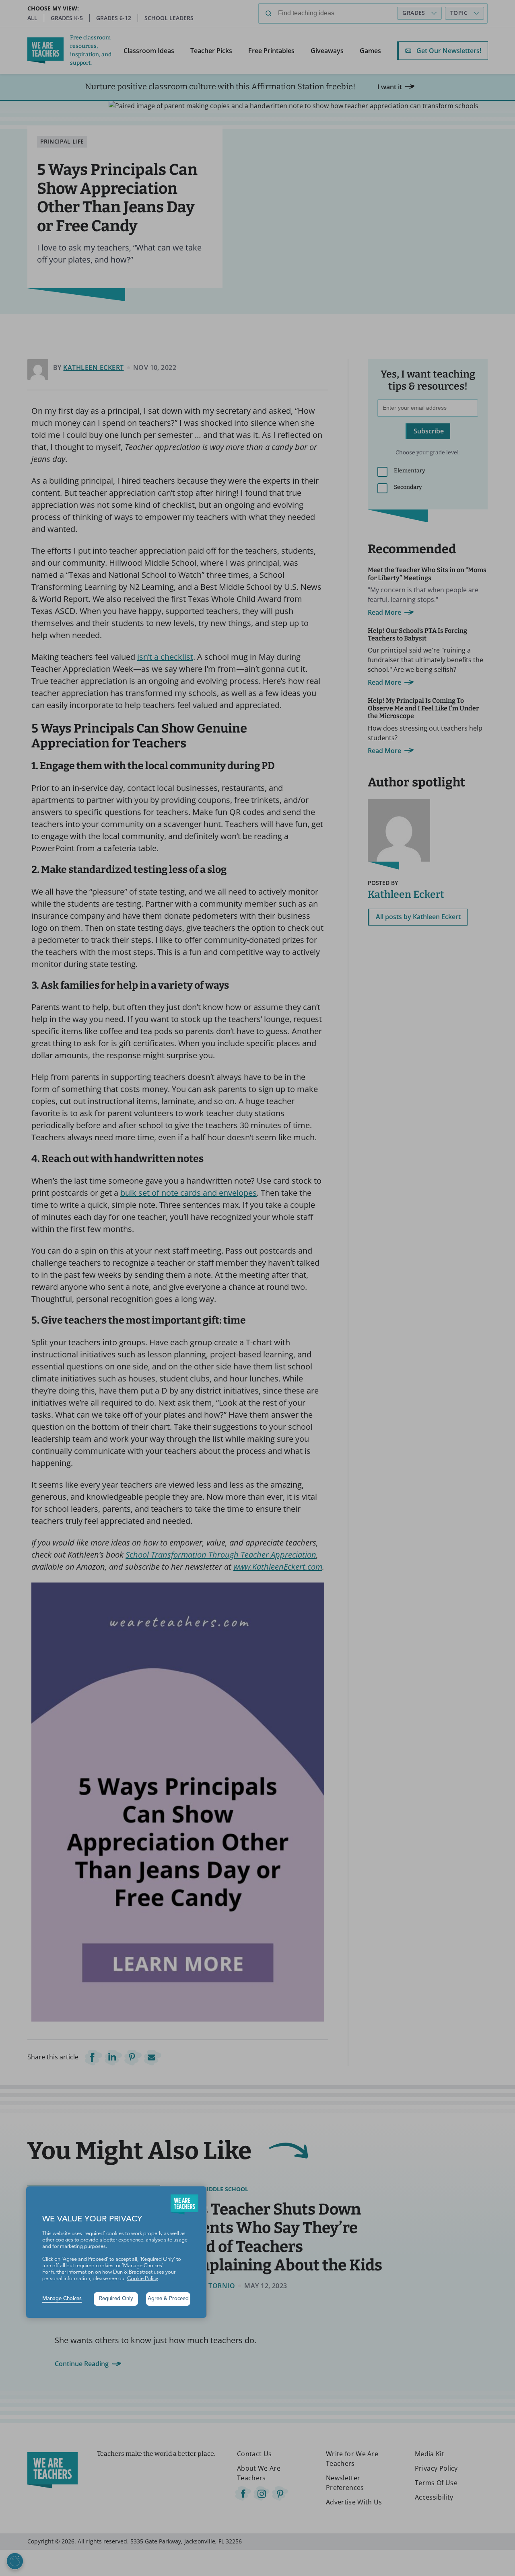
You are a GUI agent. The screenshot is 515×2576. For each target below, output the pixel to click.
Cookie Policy (143, 2279)
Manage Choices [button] (62, 2299)
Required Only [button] (116, 2299)
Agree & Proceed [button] (168, 2299)
